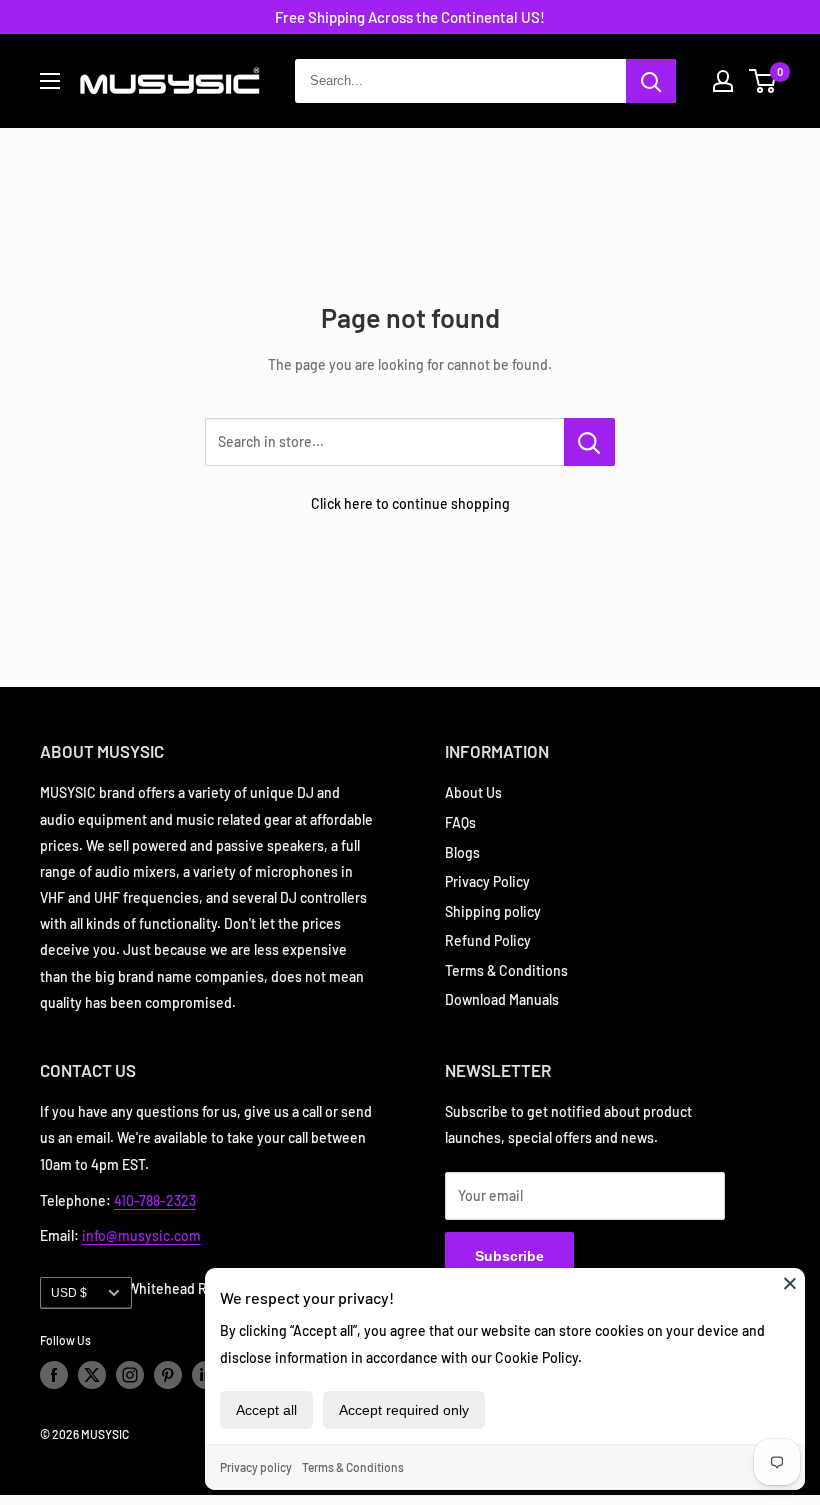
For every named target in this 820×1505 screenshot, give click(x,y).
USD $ (69, 1293)
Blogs (462, 852)
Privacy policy (256, 1467)
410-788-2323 (155, 1200)
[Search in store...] (589, 442)
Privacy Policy (487, 881)
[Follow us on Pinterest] (168, 1375)
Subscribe (509, 1256)
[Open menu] (50, 81)
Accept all (266, 1410)
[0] (763, 81)
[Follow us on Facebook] (54, 1375)
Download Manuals (502, 999)
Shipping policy (493, 911)
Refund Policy (488, 940)
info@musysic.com (141, 1235)
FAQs (460, 822)
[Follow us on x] (92, 1375)
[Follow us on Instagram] (130, 1375)
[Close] (790, 1283)
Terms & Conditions (353, 1467)
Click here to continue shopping (410, 503)
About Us (473, 792)
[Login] (723, 81)
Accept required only (404, 1410)
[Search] (651, 81)
